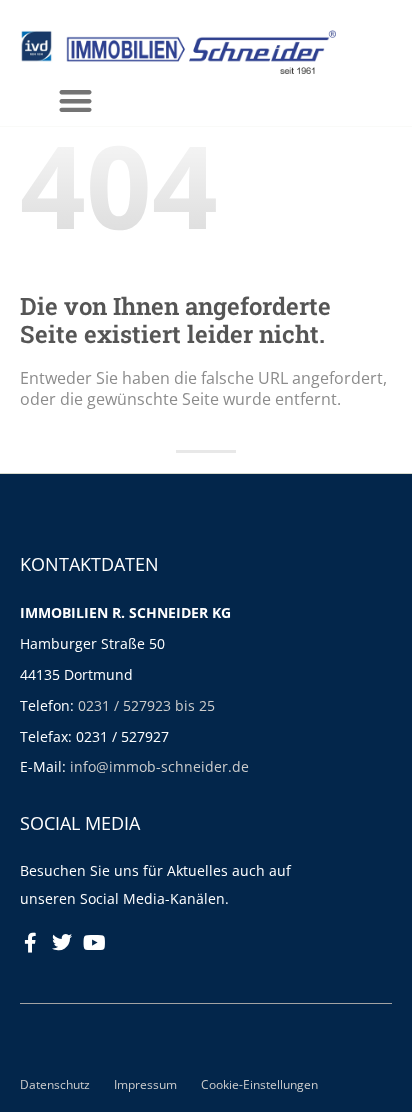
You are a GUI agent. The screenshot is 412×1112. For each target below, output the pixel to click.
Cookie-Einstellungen (259, 1084)
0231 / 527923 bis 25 (146, 705)
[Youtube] (94, 943)
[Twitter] (62, 943)
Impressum (145, 1084)
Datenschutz (55, 1084)
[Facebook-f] (30, 943)
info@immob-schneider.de (159, 766)
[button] (76, 100)
